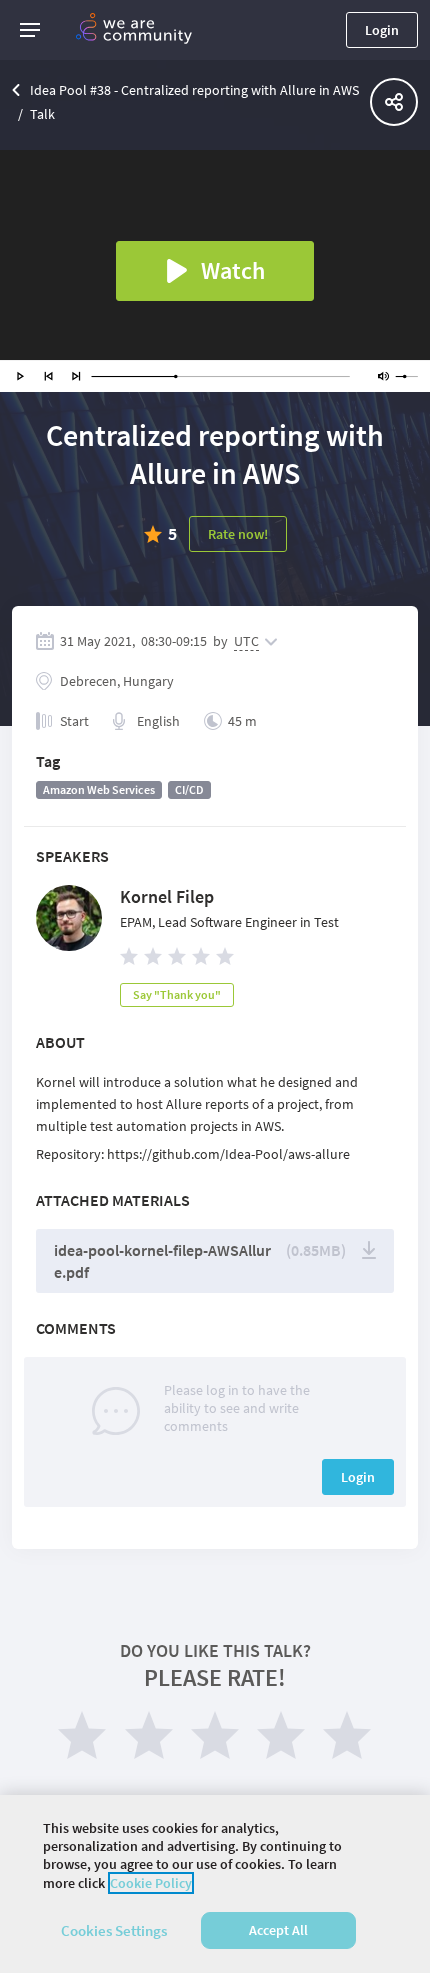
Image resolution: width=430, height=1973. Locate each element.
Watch (233, 270)
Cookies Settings (114, 1930)
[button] (30, 30)
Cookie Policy (151, 1883)
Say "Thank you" (177, 994)
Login (382, 30)
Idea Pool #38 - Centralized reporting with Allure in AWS (194, 90)
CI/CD (189, 789)
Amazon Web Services (99, 789)
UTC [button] (246, 641)
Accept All (278, 1930)
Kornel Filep (167, 896)
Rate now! (238, 534)
